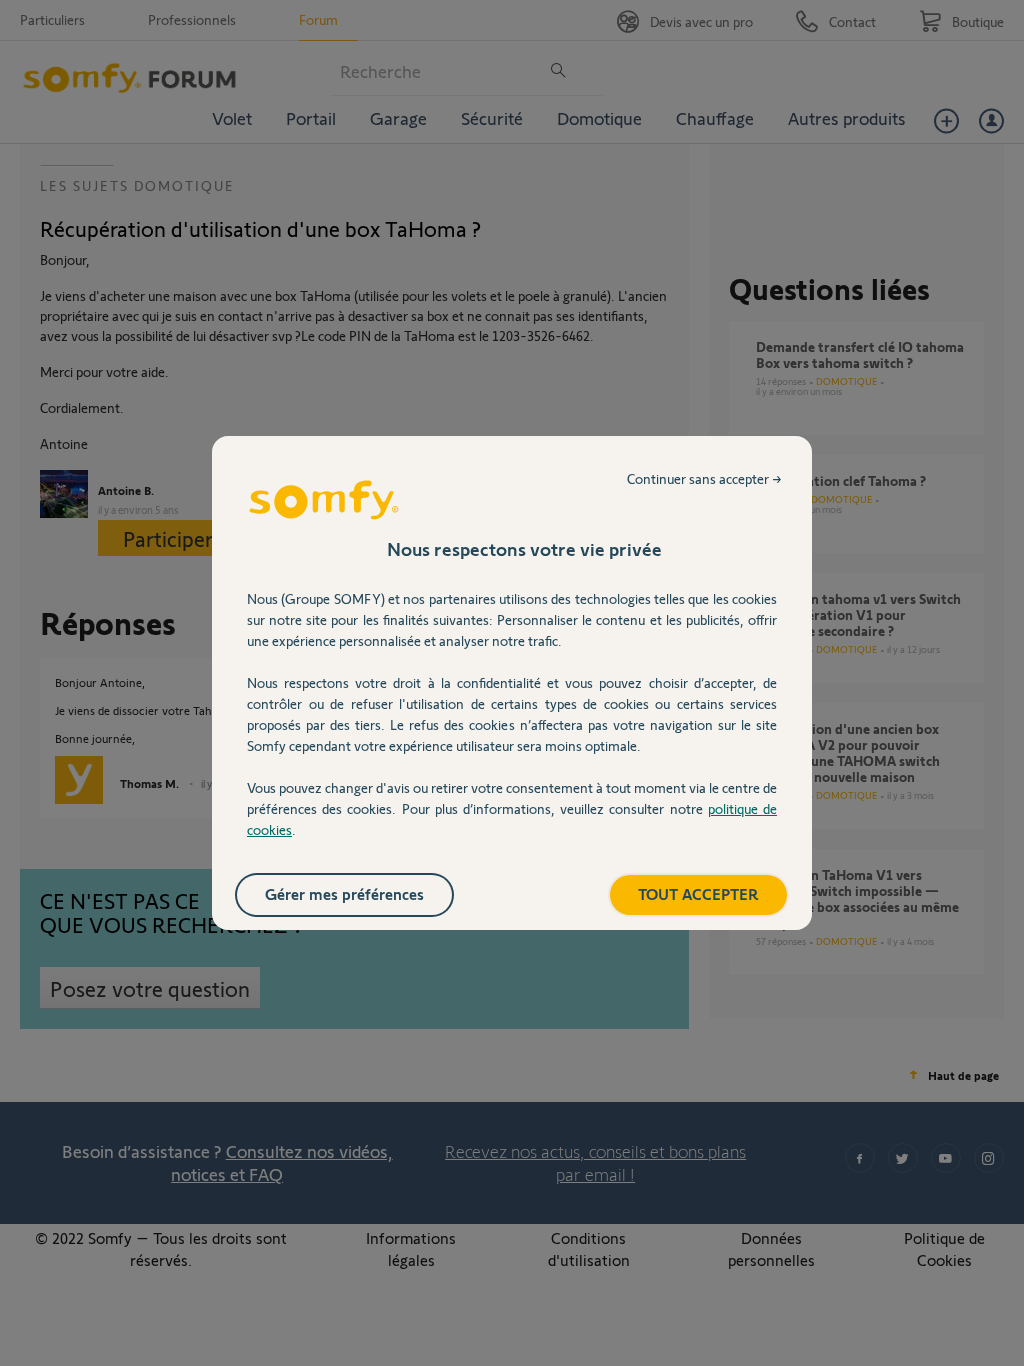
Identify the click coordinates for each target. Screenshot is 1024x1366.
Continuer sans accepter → (704, 478)
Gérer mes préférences (344, 893)
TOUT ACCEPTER (698, 893)
